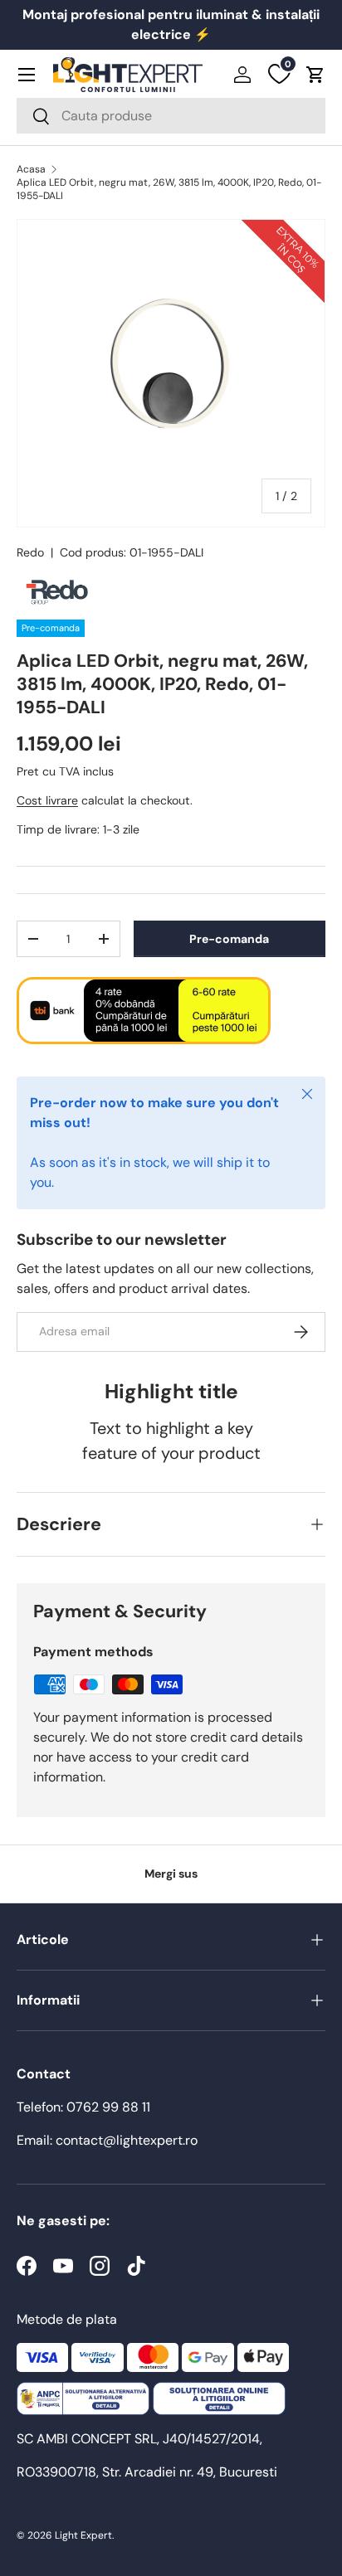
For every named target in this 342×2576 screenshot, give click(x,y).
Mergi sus (171, 1874)
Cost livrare (47, 800)
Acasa (31, 169)
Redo (30, 552)
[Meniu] (27, 75)
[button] (315, 75)
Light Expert (83, 2535)
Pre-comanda (229, 939)
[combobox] (171, 116)
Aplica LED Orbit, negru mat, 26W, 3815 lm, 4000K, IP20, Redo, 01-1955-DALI (169, 189)
